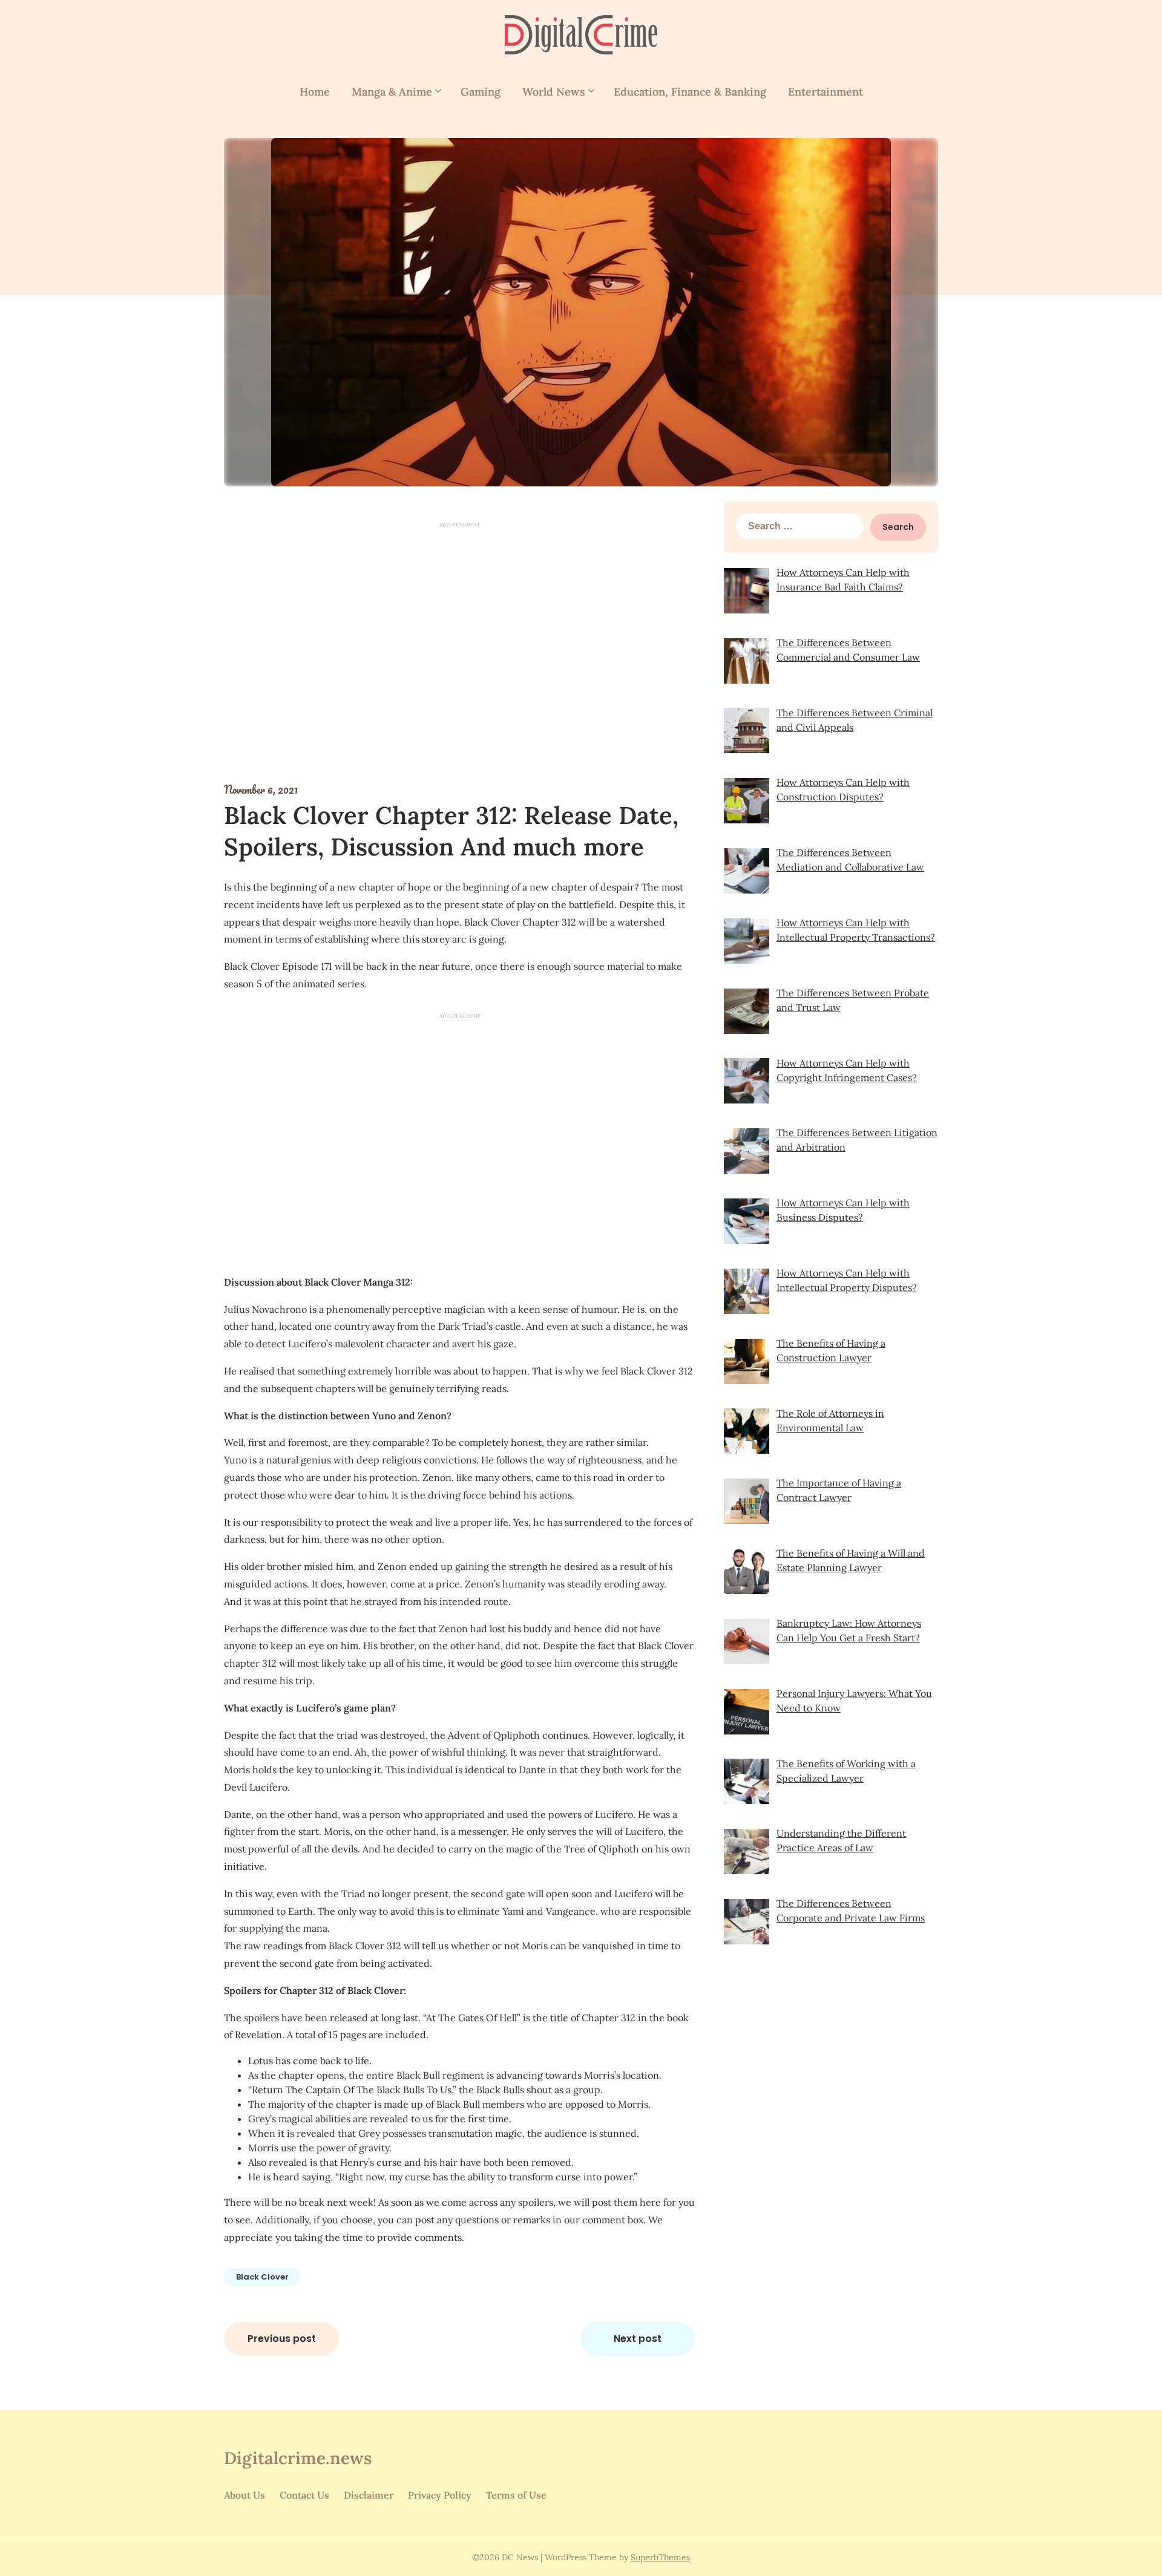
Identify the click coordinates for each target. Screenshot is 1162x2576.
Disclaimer (369, 2495)
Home (315, 92)
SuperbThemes (660, 2557)
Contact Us (304, 2495)
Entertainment (826, 92)
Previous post (282, 2339)
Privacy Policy (440, 2495)
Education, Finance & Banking (690, 92)
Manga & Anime (392, 92)
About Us (245, 2495)
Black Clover (262, 2277)
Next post (638, 2339)
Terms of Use (516, 2495)
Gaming (481, 92)
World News (554, 92)
